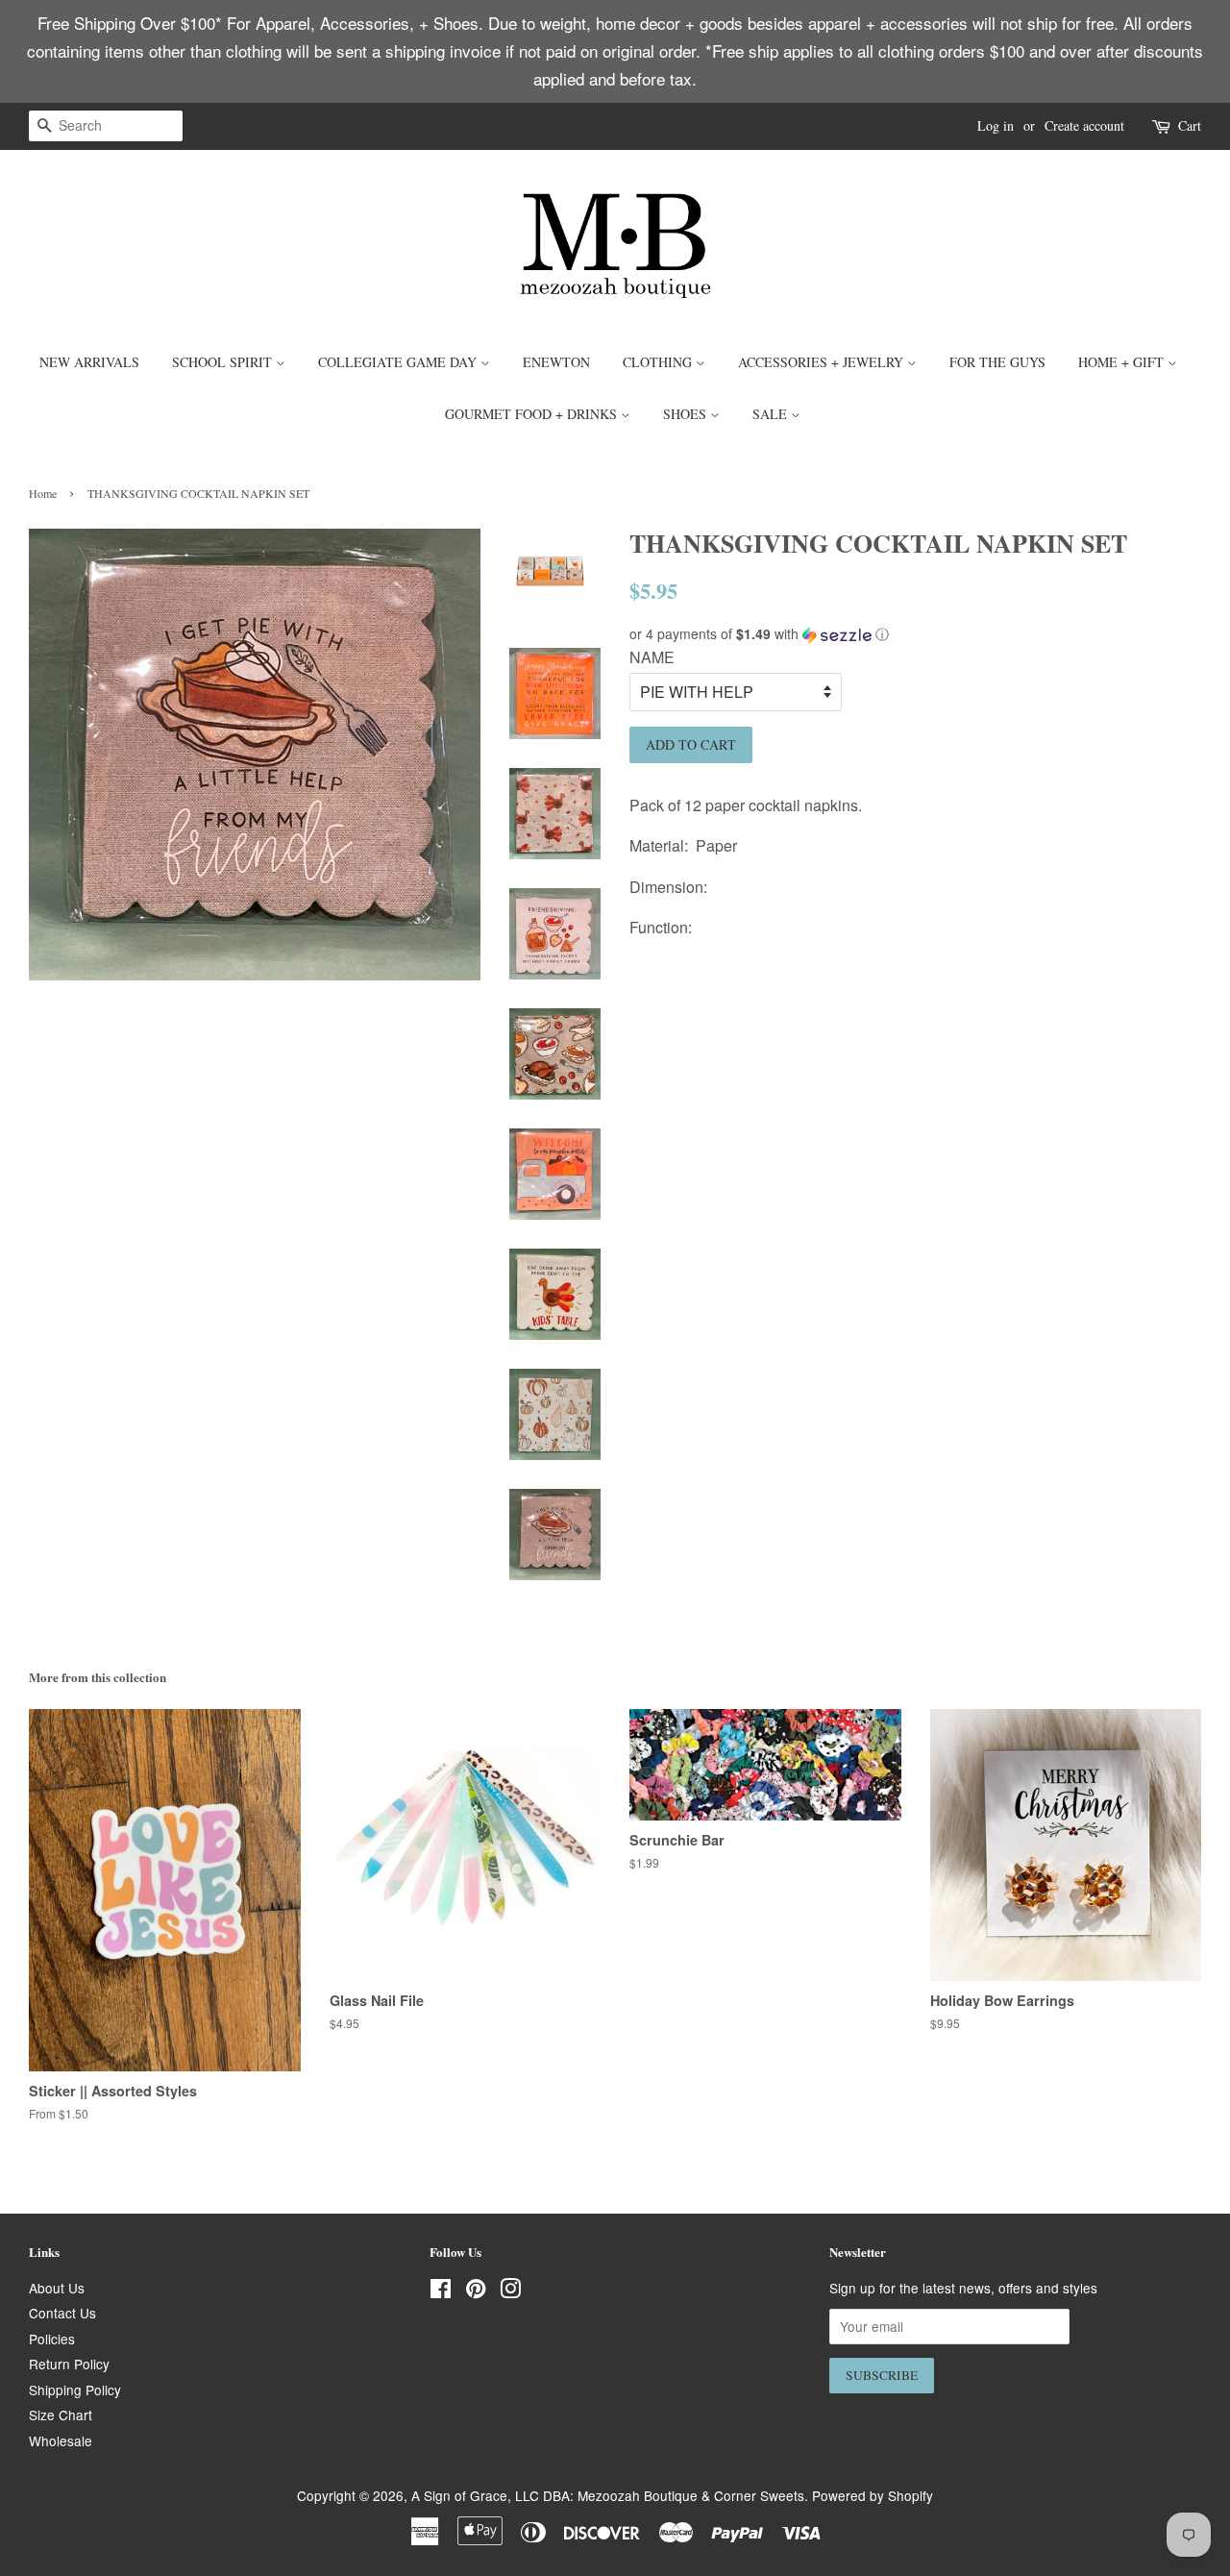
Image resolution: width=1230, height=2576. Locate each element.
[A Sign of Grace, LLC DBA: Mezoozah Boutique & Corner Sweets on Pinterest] (476, 2291)
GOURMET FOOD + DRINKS (533, 414)
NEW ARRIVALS (89, 362)
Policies (52, 2339)
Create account (1084, 125)
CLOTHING (659, 362)
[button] (915, 634)
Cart (1190, 125)
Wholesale (61, 2440)
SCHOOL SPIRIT (224, 362)
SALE (772, 414)
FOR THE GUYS (997, 362)
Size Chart (61, 2415)
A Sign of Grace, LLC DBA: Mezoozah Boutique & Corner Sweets (608, 2495)
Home (43, 493)
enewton (556, 362)
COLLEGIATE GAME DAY (399, 362)
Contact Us (62, 2313)
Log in (996, 125)
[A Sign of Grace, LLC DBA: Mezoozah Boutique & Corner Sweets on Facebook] (441, 2291)
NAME (652, 657)
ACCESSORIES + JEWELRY (823, 362)
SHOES (687, 414)
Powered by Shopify (873, 2495)
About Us (57, 2288)
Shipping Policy (75, 2390)
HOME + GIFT (1123, 362)
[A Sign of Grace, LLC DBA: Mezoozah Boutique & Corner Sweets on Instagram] (510, 2291)
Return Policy (69, 2364)
